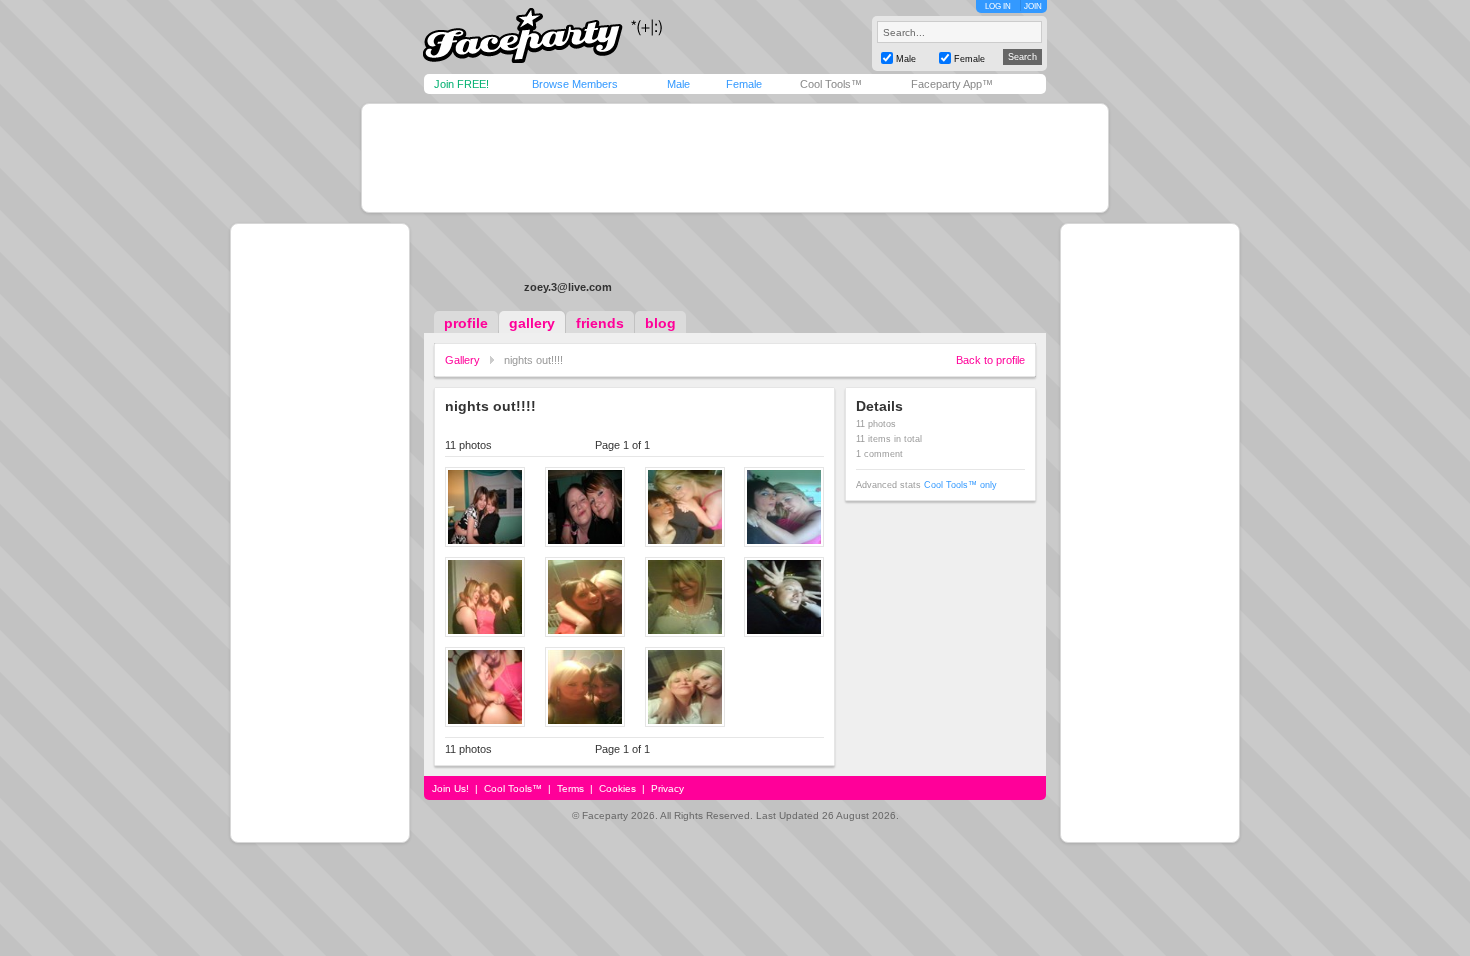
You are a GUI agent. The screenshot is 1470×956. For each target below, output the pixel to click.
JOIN (1033, 6)
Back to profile (990, 360)
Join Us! (450, 788)
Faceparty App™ (952, 84)
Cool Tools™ (831, 84)
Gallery (462, 360)
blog (660, 323)
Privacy (667, 788)
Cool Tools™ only (960, 485)
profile (466, 323)
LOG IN (998, 6)
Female (744, 84)
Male (678, 84)
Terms (570, 788)
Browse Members (575, 84)
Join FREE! (461, 84)
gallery (532, 323)
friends (600, 323)
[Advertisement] (735, 158)
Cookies (617, 788)
